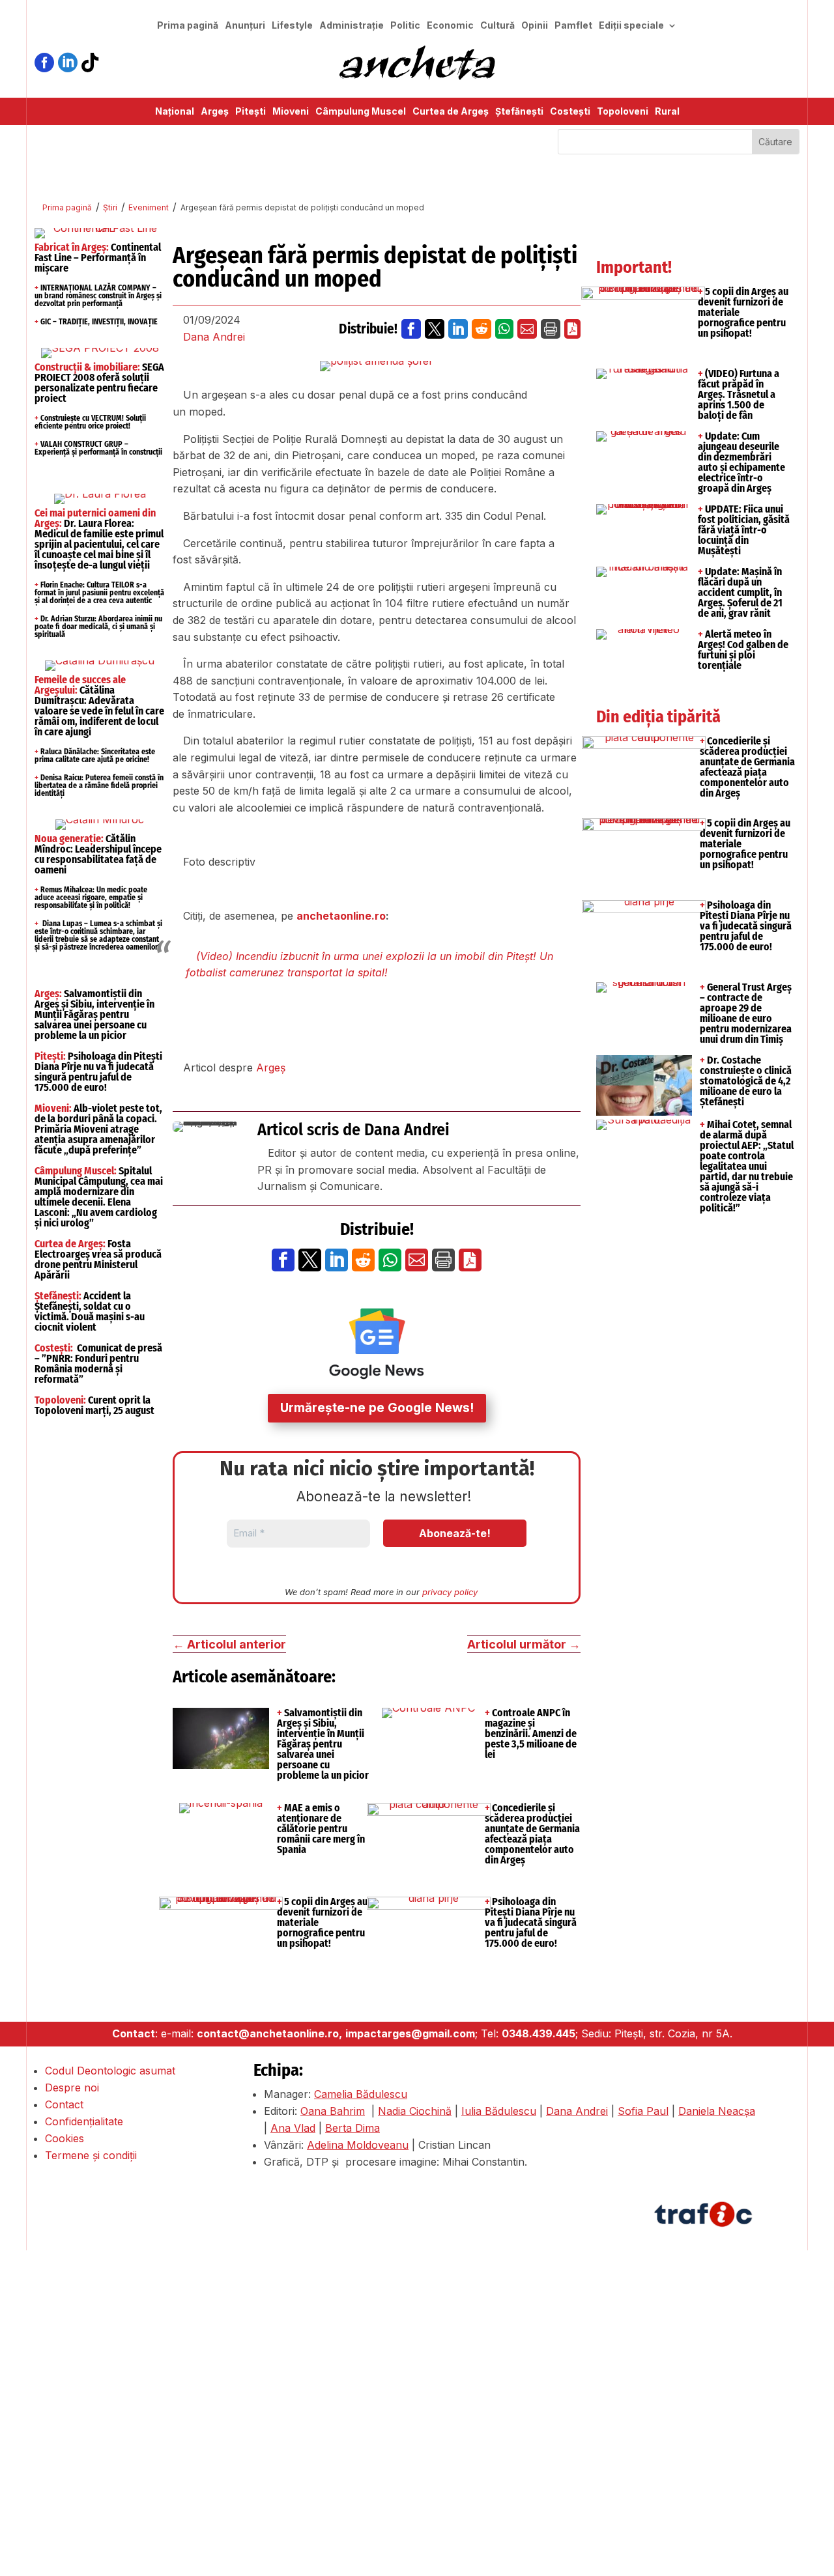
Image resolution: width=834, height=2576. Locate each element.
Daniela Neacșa (717, 2111)
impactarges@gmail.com (410, 2033)
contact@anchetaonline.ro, (269, 2033)
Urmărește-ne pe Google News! (377, 1408)
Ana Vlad (293, 2128)
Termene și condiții (91, 2155)
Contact (64, 2104)
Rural (667, 112)
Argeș (215, 112)
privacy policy (450, 1592)
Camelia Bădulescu (361, 2094)
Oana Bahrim (333, 2111)
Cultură (497, 26)
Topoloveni (623, 112)
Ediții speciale (631, 26)
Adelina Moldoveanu (358, 2145)
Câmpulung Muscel (361, 112)
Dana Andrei (214, 337)
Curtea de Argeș (451, 112)
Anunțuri (245, 26)
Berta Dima (352, 2128)
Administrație (352, 26)
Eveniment (149, 207)
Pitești (251, 112)
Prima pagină (188, 26)
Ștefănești (519, 112)
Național (175, 112)
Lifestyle (292, 26)
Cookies (65, 2138)
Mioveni (291, 112)
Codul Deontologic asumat (110, 2071)
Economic (450, 26)
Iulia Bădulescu (499, 2111)
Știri (110, 207)
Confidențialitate (84, 2121)
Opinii (535, 26)
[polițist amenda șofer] (377, 366)
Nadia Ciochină (415, 2111)
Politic (405, 26)
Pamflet (573, 26)
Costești (570, 112)
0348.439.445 (539, 2033)
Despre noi (72, 2088)
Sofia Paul (643, 2111)
